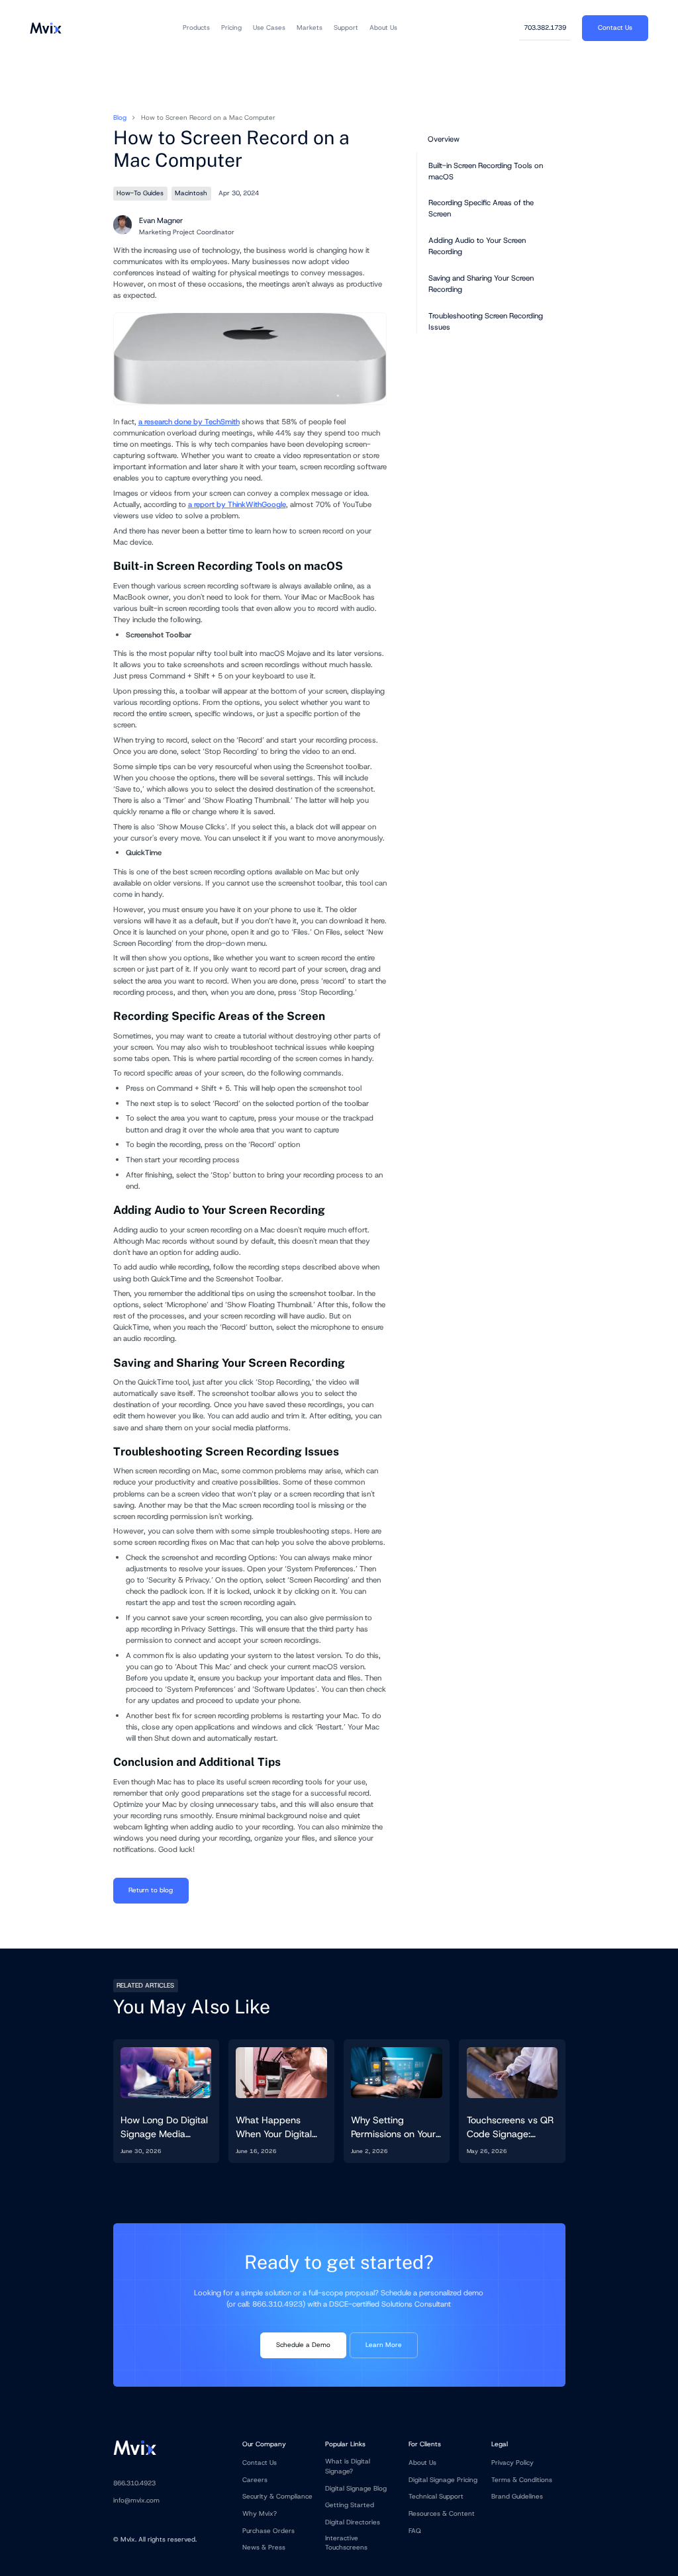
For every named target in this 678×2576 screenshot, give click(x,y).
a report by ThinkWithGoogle (237, 504)
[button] (196, 28)
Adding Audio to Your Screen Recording (477, 246)
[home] (45, 28)
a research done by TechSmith (189, 422)
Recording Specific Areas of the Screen (481, 208)
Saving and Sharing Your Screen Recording (481, 284)
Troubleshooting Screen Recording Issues (486, 321)
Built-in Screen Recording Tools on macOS (486, 171)
